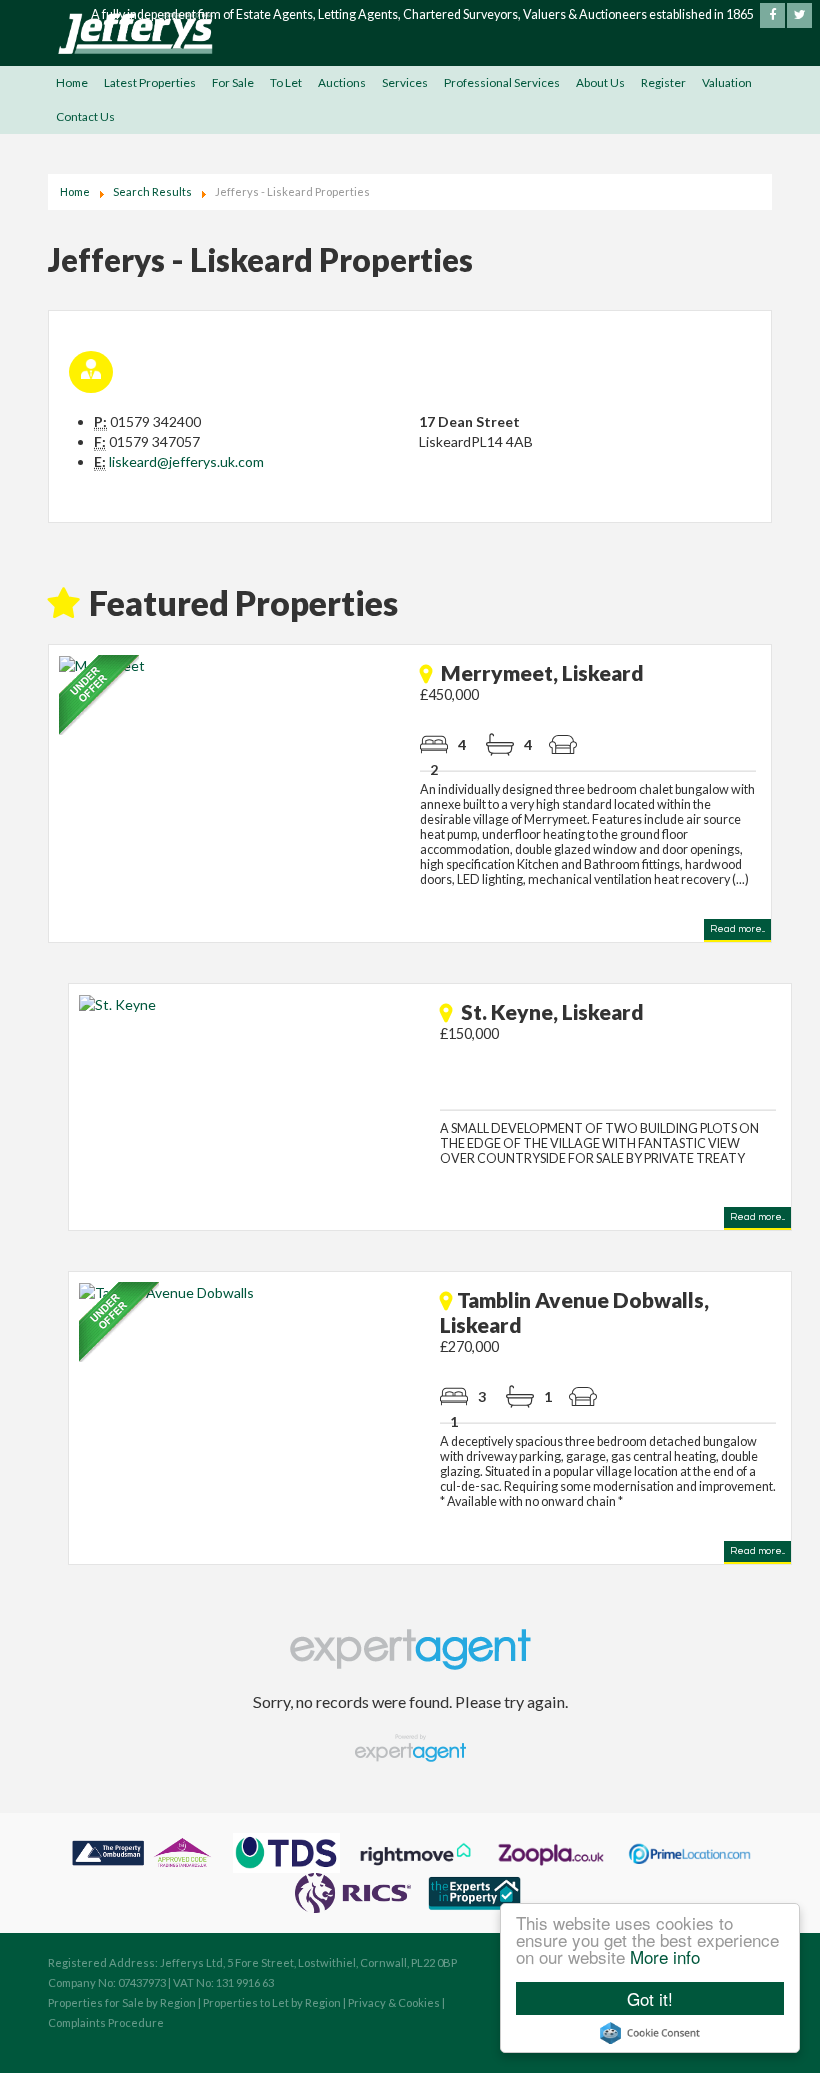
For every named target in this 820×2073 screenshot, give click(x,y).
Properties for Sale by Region (122, 2002)
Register (663, 82)
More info (665, 1956)
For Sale (233, 82)
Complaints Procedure (106, 2022)
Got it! (650, 1998)
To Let (286, 82)
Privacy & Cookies (394, 2002)
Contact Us (85, 116)
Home (72, 82)
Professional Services (502, 82)
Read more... (737, 929)
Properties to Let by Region (272, 2002)
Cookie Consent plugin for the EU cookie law (650, 2033)
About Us (600, 82)
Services (405, 82)
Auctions (342, 82)
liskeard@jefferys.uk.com (186, 461)
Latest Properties (150, 82)
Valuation (727, 82)
